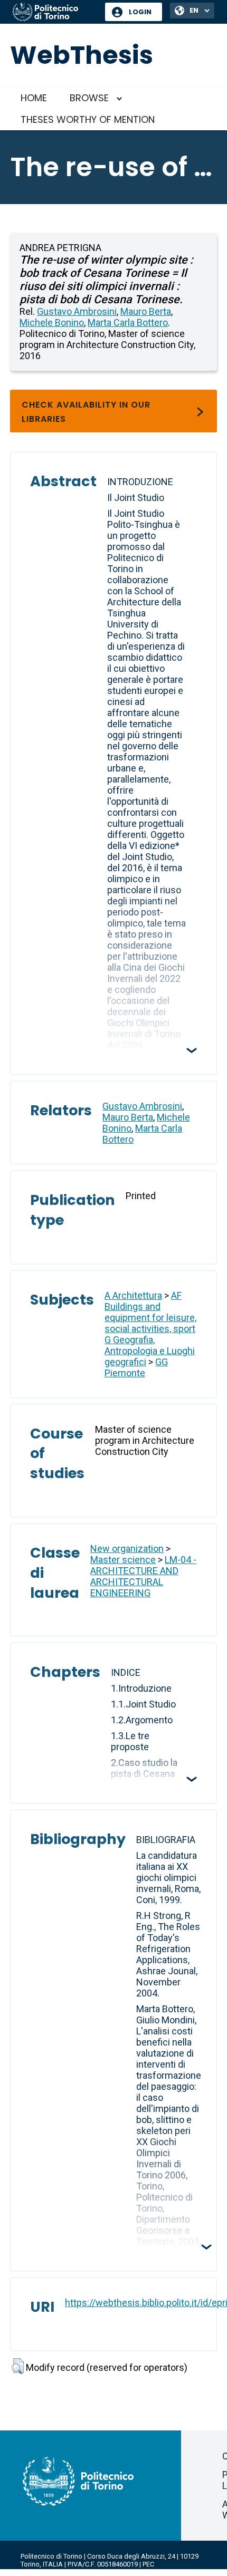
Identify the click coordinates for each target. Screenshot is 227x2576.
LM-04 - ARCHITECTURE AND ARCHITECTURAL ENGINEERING (143, 1576)
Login (140, 12)
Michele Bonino (52, 322)
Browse (89, 98)
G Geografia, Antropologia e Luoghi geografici (150, 1351)
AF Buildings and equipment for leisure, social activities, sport (150, 1312)
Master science (123, 1560)
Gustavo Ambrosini (77, 311)
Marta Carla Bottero (128, 322)
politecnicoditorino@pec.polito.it (71, 2572)
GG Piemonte (136, 1367)
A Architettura (133, 1295)
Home (34, 98)
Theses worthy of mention (88, 119)
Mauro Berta (146, 311)
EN (194, 10)
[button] (18, 2366)
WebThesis (82, 55)
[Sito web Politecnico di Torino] (55, 13)
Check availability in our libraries (86, 412)
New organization (127, 1549)
